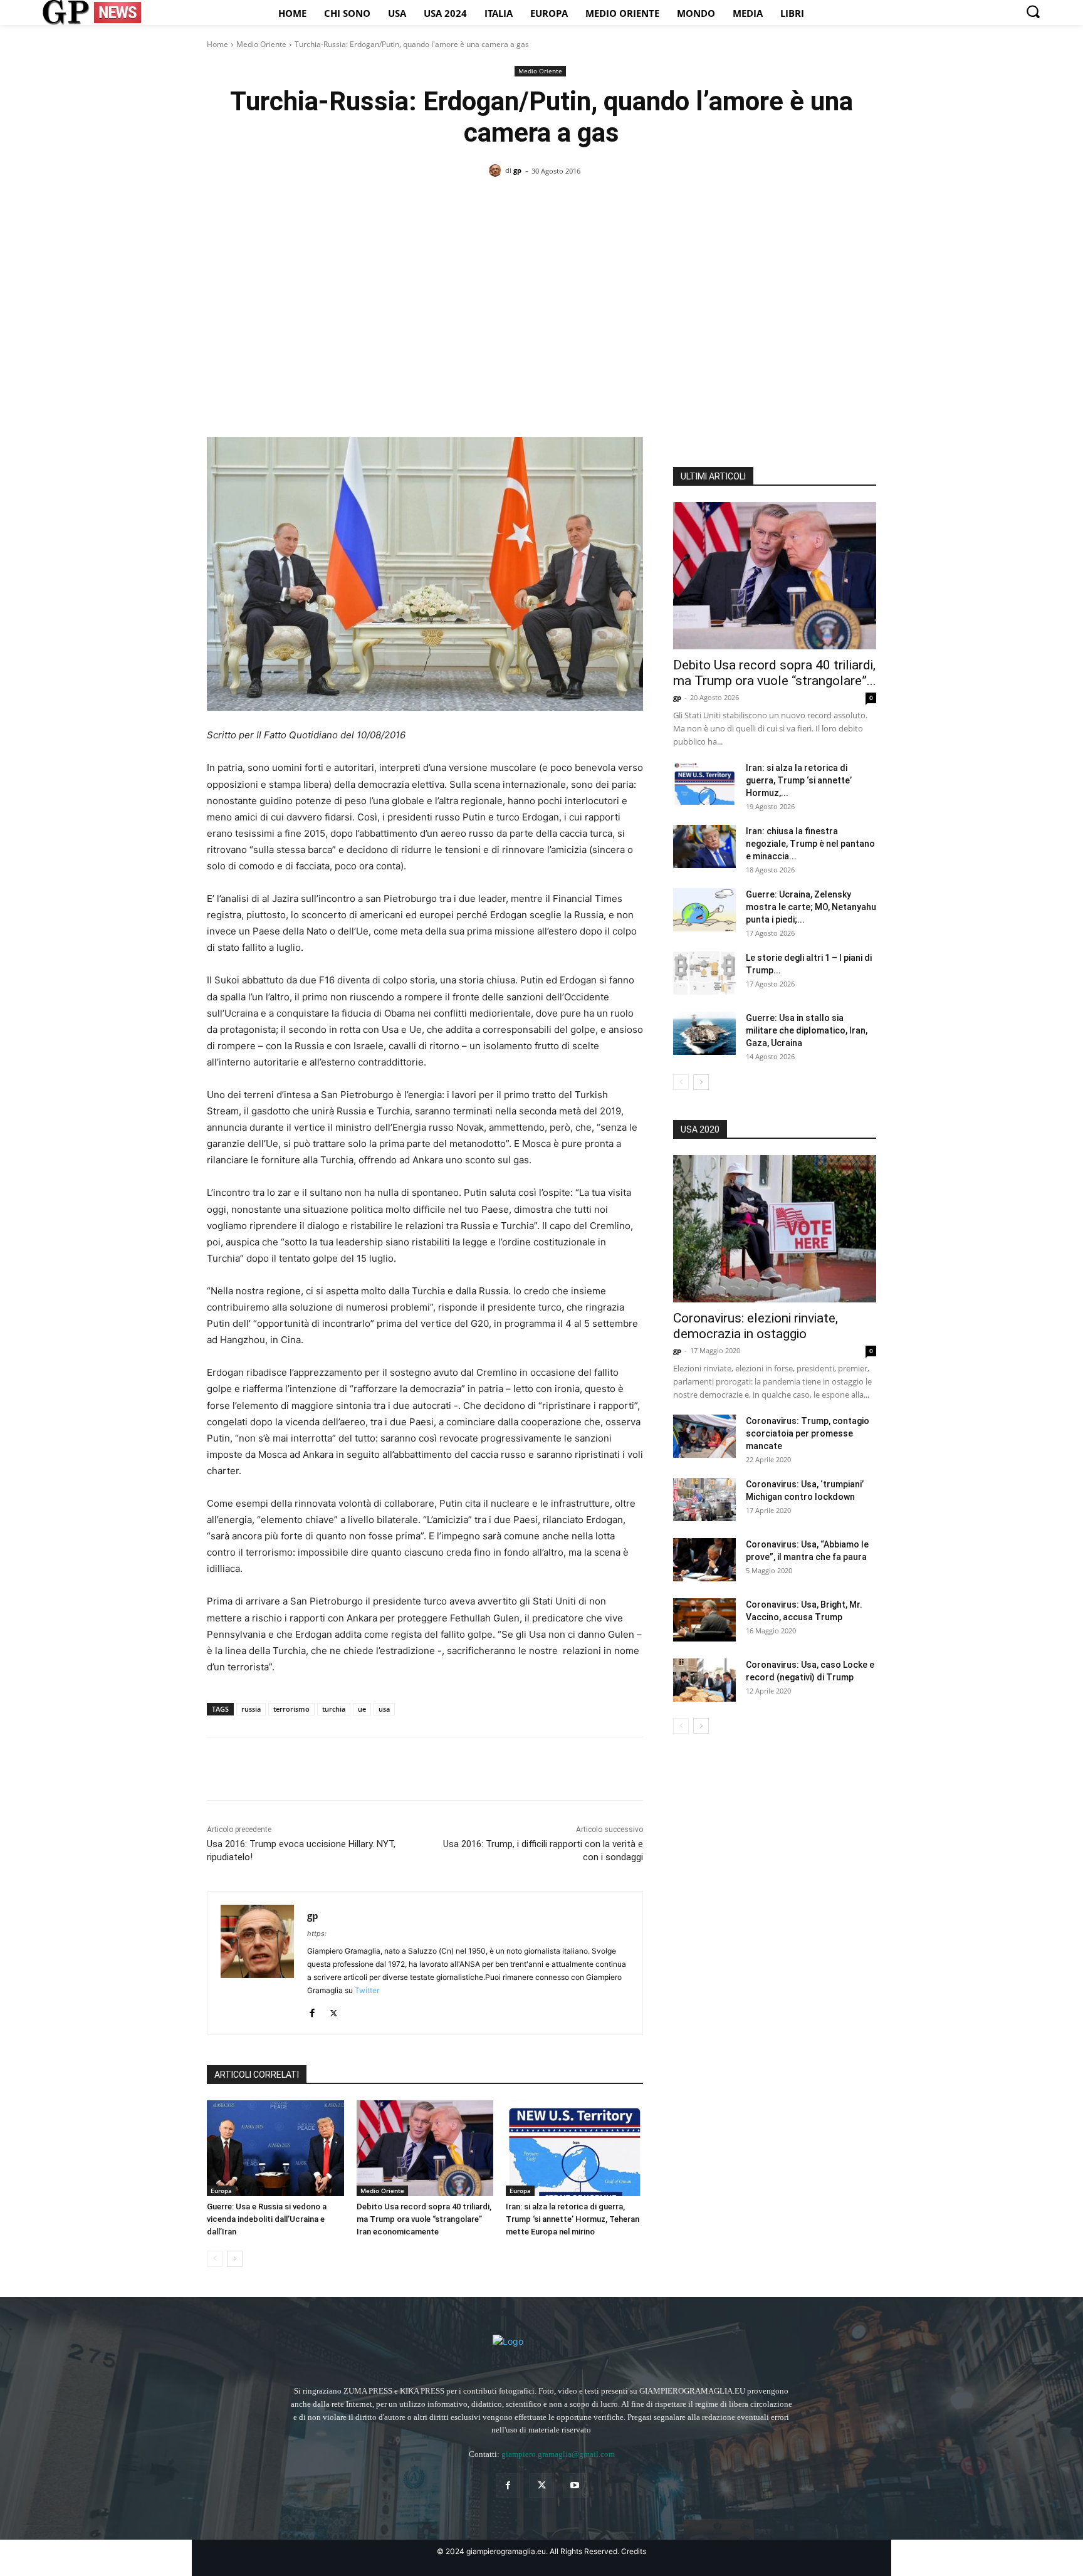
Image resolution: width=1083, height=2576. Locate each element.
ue (362, 1709)
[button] (1033, 11)
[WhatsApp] (306, 1769)
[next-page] (235, 2259)
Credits (634, 2551)
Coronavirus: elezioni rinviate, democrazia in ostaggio (756, 1326)
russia (251, 1709)
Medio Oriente (261, 44)
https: (317, 1934)
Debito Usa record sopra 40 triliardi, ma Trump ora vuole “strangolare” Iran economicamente (424, 2219)
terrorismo (291, 1709)
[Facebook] (219, 1769)
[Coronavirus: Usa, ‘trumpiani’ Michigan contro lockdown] (704, 1500)
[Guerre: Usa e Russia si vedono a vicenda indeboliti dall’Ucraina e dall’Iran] (275, 2148)
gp (517, 170)
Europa (221, 2191)
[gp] (497, 170)
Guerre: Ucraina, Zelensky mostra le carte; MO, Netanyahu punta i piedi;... (811, 907)
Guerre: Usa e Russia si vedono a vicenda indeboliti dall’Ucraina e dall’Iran (267, 2219)
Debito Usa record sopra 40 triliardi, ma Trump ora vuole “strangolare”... (775, 673)
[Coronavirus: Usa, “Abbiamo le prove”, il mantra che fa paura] (704, 1560)
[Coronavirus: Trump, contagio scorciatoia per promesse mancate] (704, 1436)
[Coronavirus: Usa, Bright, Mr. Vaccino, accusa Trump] (704, 1620)
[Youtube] (575, 2485)
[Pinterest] (277, 1769)
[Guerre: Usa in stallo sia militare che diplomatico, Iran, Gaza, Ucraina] (704, 1033)
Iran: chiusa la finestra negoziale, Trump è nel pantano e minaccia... (810, 844)
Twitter (367, 1990)
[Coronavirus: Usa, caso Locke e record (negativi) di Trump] (704, 1680)
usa (384, 1709)
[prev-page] (215, 2259)
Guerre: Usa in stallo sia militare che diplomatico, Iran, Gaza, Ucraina (807, 1030)
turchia (334, 1709)
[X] (248, 1769)
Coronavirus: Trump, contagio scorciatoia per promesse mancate (808, 1433)
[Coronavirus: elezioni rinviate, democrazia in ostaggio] (775, 1229)
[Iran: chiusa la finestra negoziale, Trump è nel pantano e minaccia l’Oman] (704, 846)
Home (217, 44)
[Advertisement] (541, 285)
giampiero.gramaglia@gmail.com (558, 2454)
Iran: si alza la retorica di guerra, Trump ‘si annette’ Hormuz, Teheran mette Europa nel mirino (573, 2219)
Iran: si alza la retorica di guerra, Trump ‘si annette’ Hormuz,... (799, 780)
